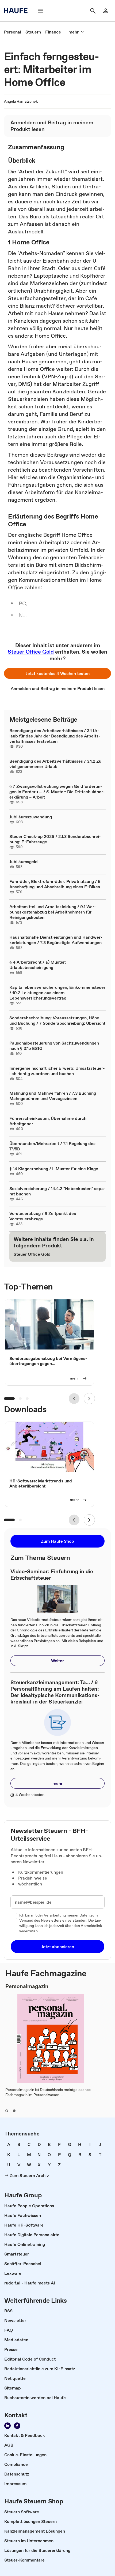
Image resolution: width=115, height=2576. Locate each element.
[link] (13, 32)
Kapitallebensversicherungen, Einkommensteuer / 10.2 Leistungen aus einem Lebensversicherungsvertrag (57, 993)
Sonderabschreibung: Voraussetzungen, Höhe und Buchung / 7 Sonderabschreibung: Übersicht (57, 1020)
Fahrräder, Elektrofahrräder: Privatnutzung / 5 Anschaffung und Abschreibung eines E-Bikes (55, 884)
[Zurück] (74, 1399)
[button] (57, 673)
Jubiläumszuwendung (31, 817)
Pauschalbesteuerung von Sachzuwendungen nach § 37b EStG (54, 1046)
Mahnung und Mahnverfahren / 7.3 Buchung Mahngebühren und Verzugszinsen (53, 1096)
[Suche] (93, 11)
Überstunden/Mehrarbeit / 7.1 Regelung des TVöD (52, 1146)
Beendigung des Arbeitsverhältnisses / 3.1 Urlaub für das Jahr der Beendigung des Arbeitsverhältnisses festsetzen (55, 736)
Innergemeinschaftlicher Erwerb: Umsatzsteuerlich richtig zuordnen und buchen (57, 1071)
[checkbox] (14, 1916)
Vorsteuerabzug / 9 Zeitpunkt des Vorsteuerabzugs (43, 1216)
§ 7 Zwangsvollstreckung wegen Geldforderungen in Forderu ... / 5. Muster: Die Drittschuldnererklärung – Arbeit (57, 792)
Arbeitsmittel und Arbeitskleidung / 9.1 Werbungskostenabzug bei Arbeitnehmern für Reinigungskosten (53, 912)
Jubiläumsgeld (24, 862)
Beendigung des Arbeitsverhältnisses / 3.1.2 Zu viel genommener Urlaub (55, 764)
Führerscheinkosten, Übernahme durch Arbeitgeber (48, 1121)
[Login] (106, 11)
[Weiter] (89, 1399)
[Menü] (40, 11)
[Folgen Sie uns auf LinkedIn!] (7, 2426)
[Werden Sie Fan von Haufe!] (17, 2426)
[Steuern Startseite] (17, 11)
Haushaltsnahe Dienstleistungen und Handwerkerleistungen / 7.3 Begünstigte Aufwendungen (56, 940)
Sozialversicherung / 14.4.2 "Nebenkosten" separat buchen (57, 1191)
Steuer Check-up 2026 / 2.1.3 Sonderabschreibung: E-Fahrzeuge (55, 839)
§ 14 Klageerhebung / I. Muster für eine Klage (54, 1169)
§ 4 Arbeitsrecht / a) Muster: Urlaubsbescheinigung (38, 965)
